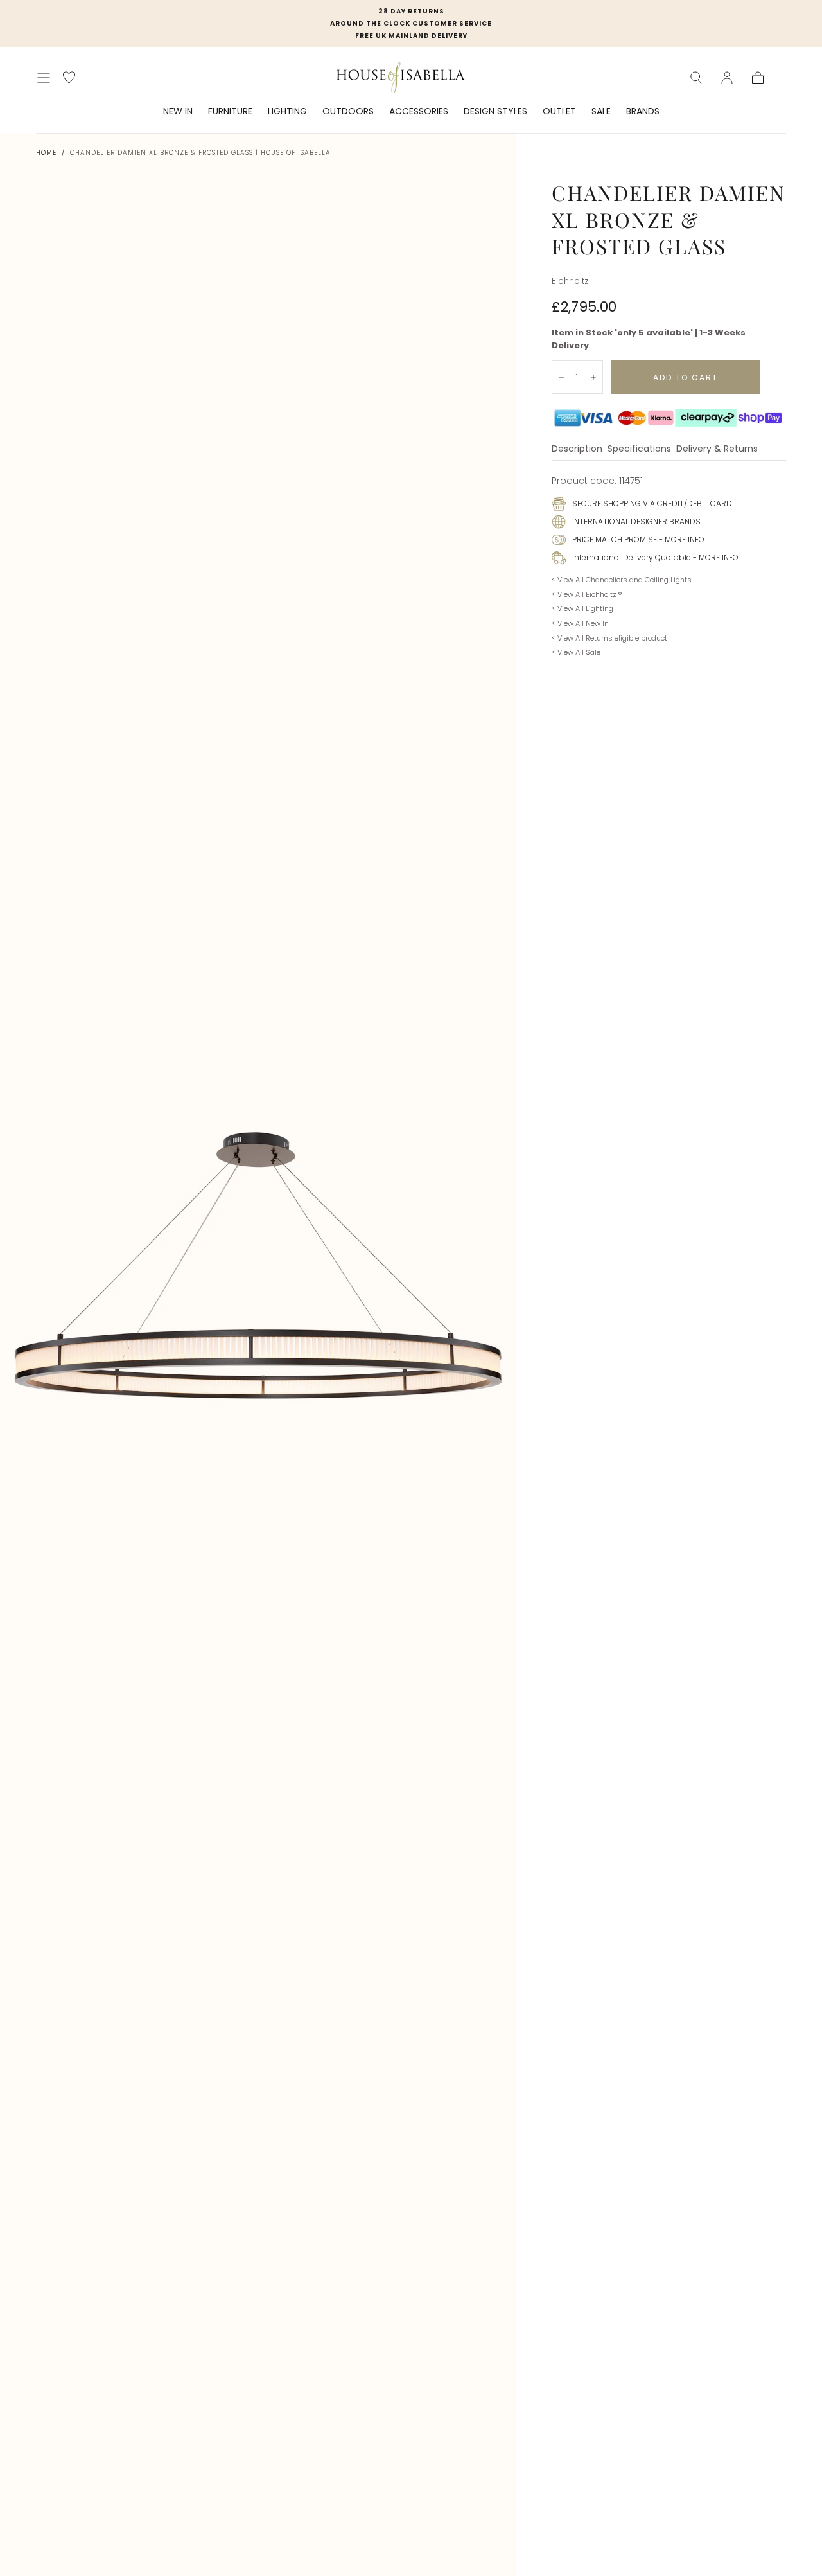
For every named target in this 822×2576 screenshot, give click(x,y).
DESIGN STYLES (495, 112)
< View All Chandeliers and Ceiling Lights (622, 580)
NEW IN (178, 112)
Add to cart (686, 378)
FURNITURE (230, 112)
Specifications (639, 449)
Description (577, 449)
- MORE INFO (681, 539)
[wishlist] (69, 77)
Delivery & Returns (717, 449)
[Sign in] (727, 78)
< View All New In (580, 623)
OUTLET (559, 112)
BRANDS (643, 112)
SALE (601, 112)
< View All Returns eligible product (609, 638)
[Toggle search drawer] (696, 78)
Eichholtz (570, 281)
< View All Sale (576, 652)
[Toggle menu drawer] (44, 78)
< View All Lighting (582, 608)
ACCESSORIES (419, 112)
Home (46, 153)
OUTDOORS (348, 112)
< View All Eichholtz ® (587, 594)
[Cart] (758, 78)
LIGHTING (287, 112)
